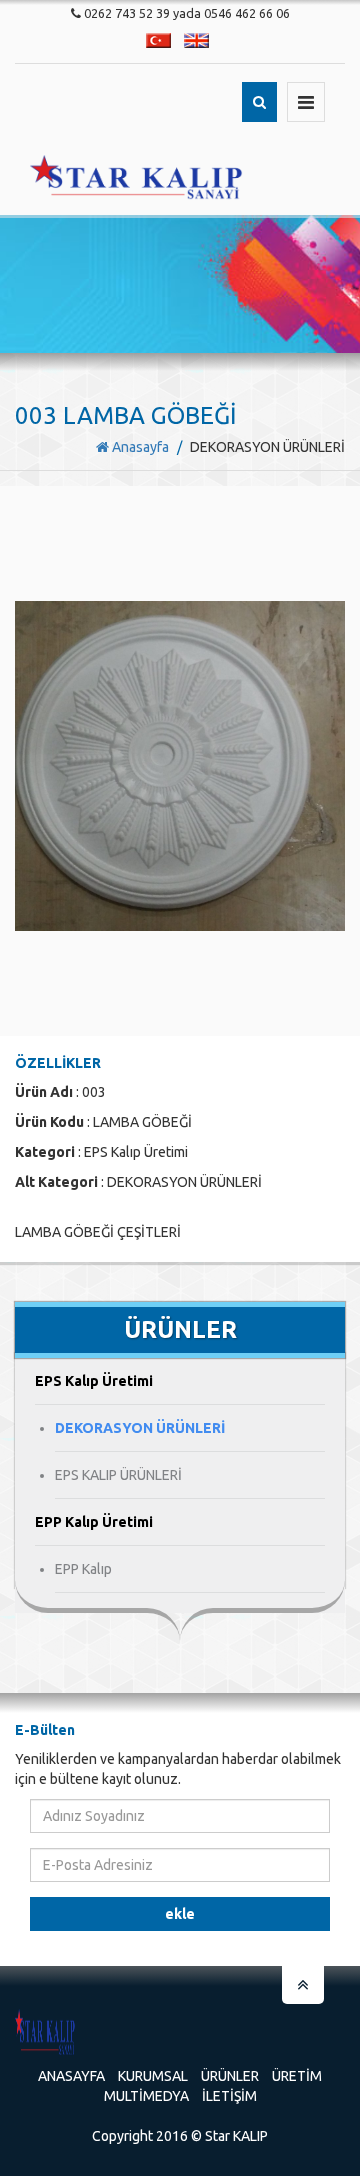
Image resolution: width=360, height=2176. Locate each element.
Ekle (180, 1914)
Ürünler (230, 2076)
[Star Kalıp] (136, 177)
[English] (196, 40)
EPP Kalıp (83, 1569)
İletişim (229, 2096)
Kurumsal (153, 2076)
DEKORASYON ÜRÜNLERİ (140, 1428)
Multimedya (146, 2096)
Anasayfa (139, 447)
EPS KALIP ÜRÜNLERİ (118, 1475)
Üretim (297, 2076)
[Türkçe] (158, 40)
